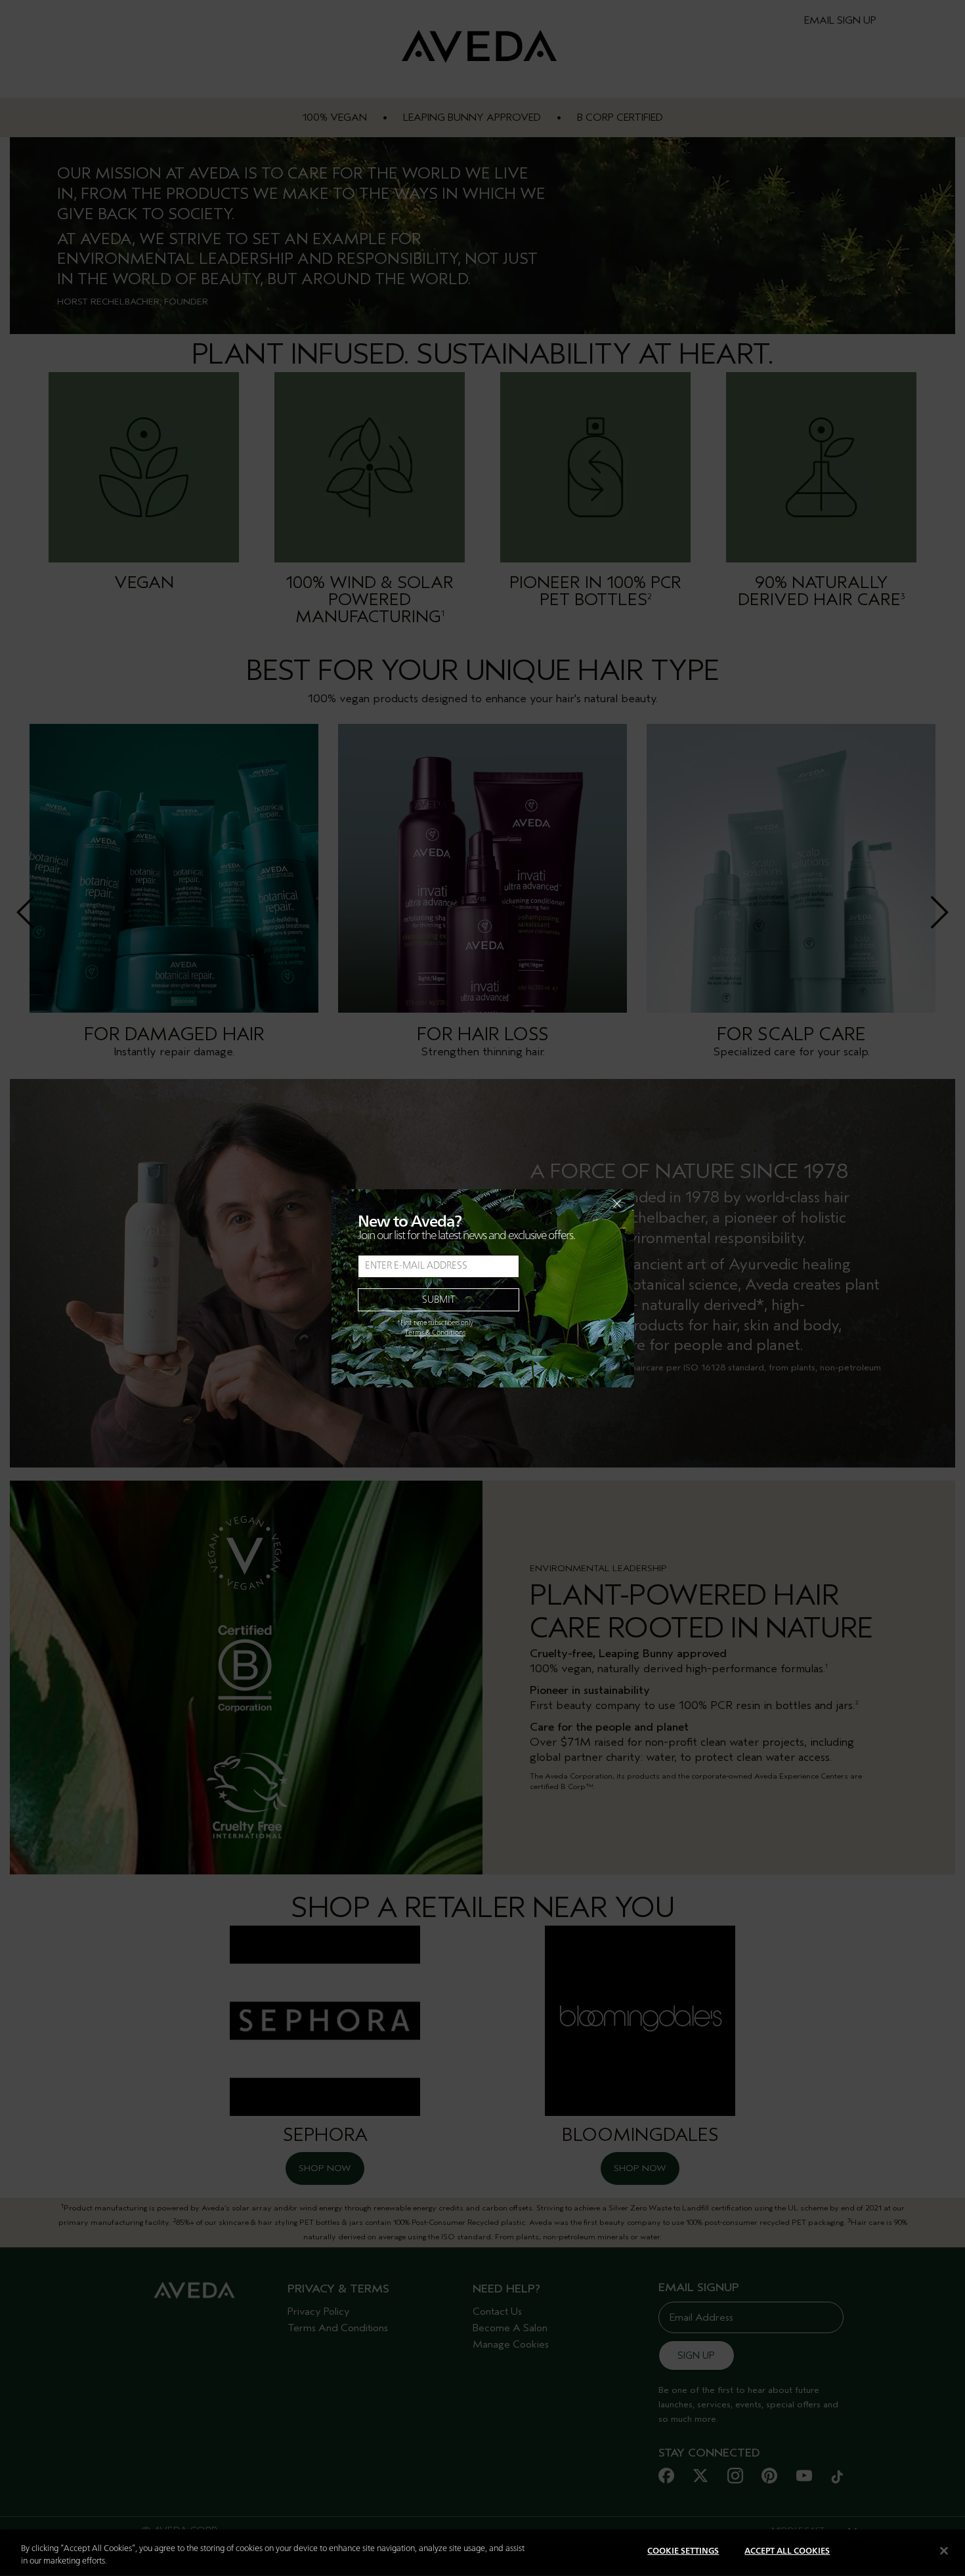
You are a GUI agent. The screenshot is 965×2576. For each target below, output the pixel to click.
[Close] (944, 2550)
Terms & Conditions (435, 1333)
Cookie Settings (683, 2551)
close (583, 1204)
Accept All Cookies (787, 2551)
